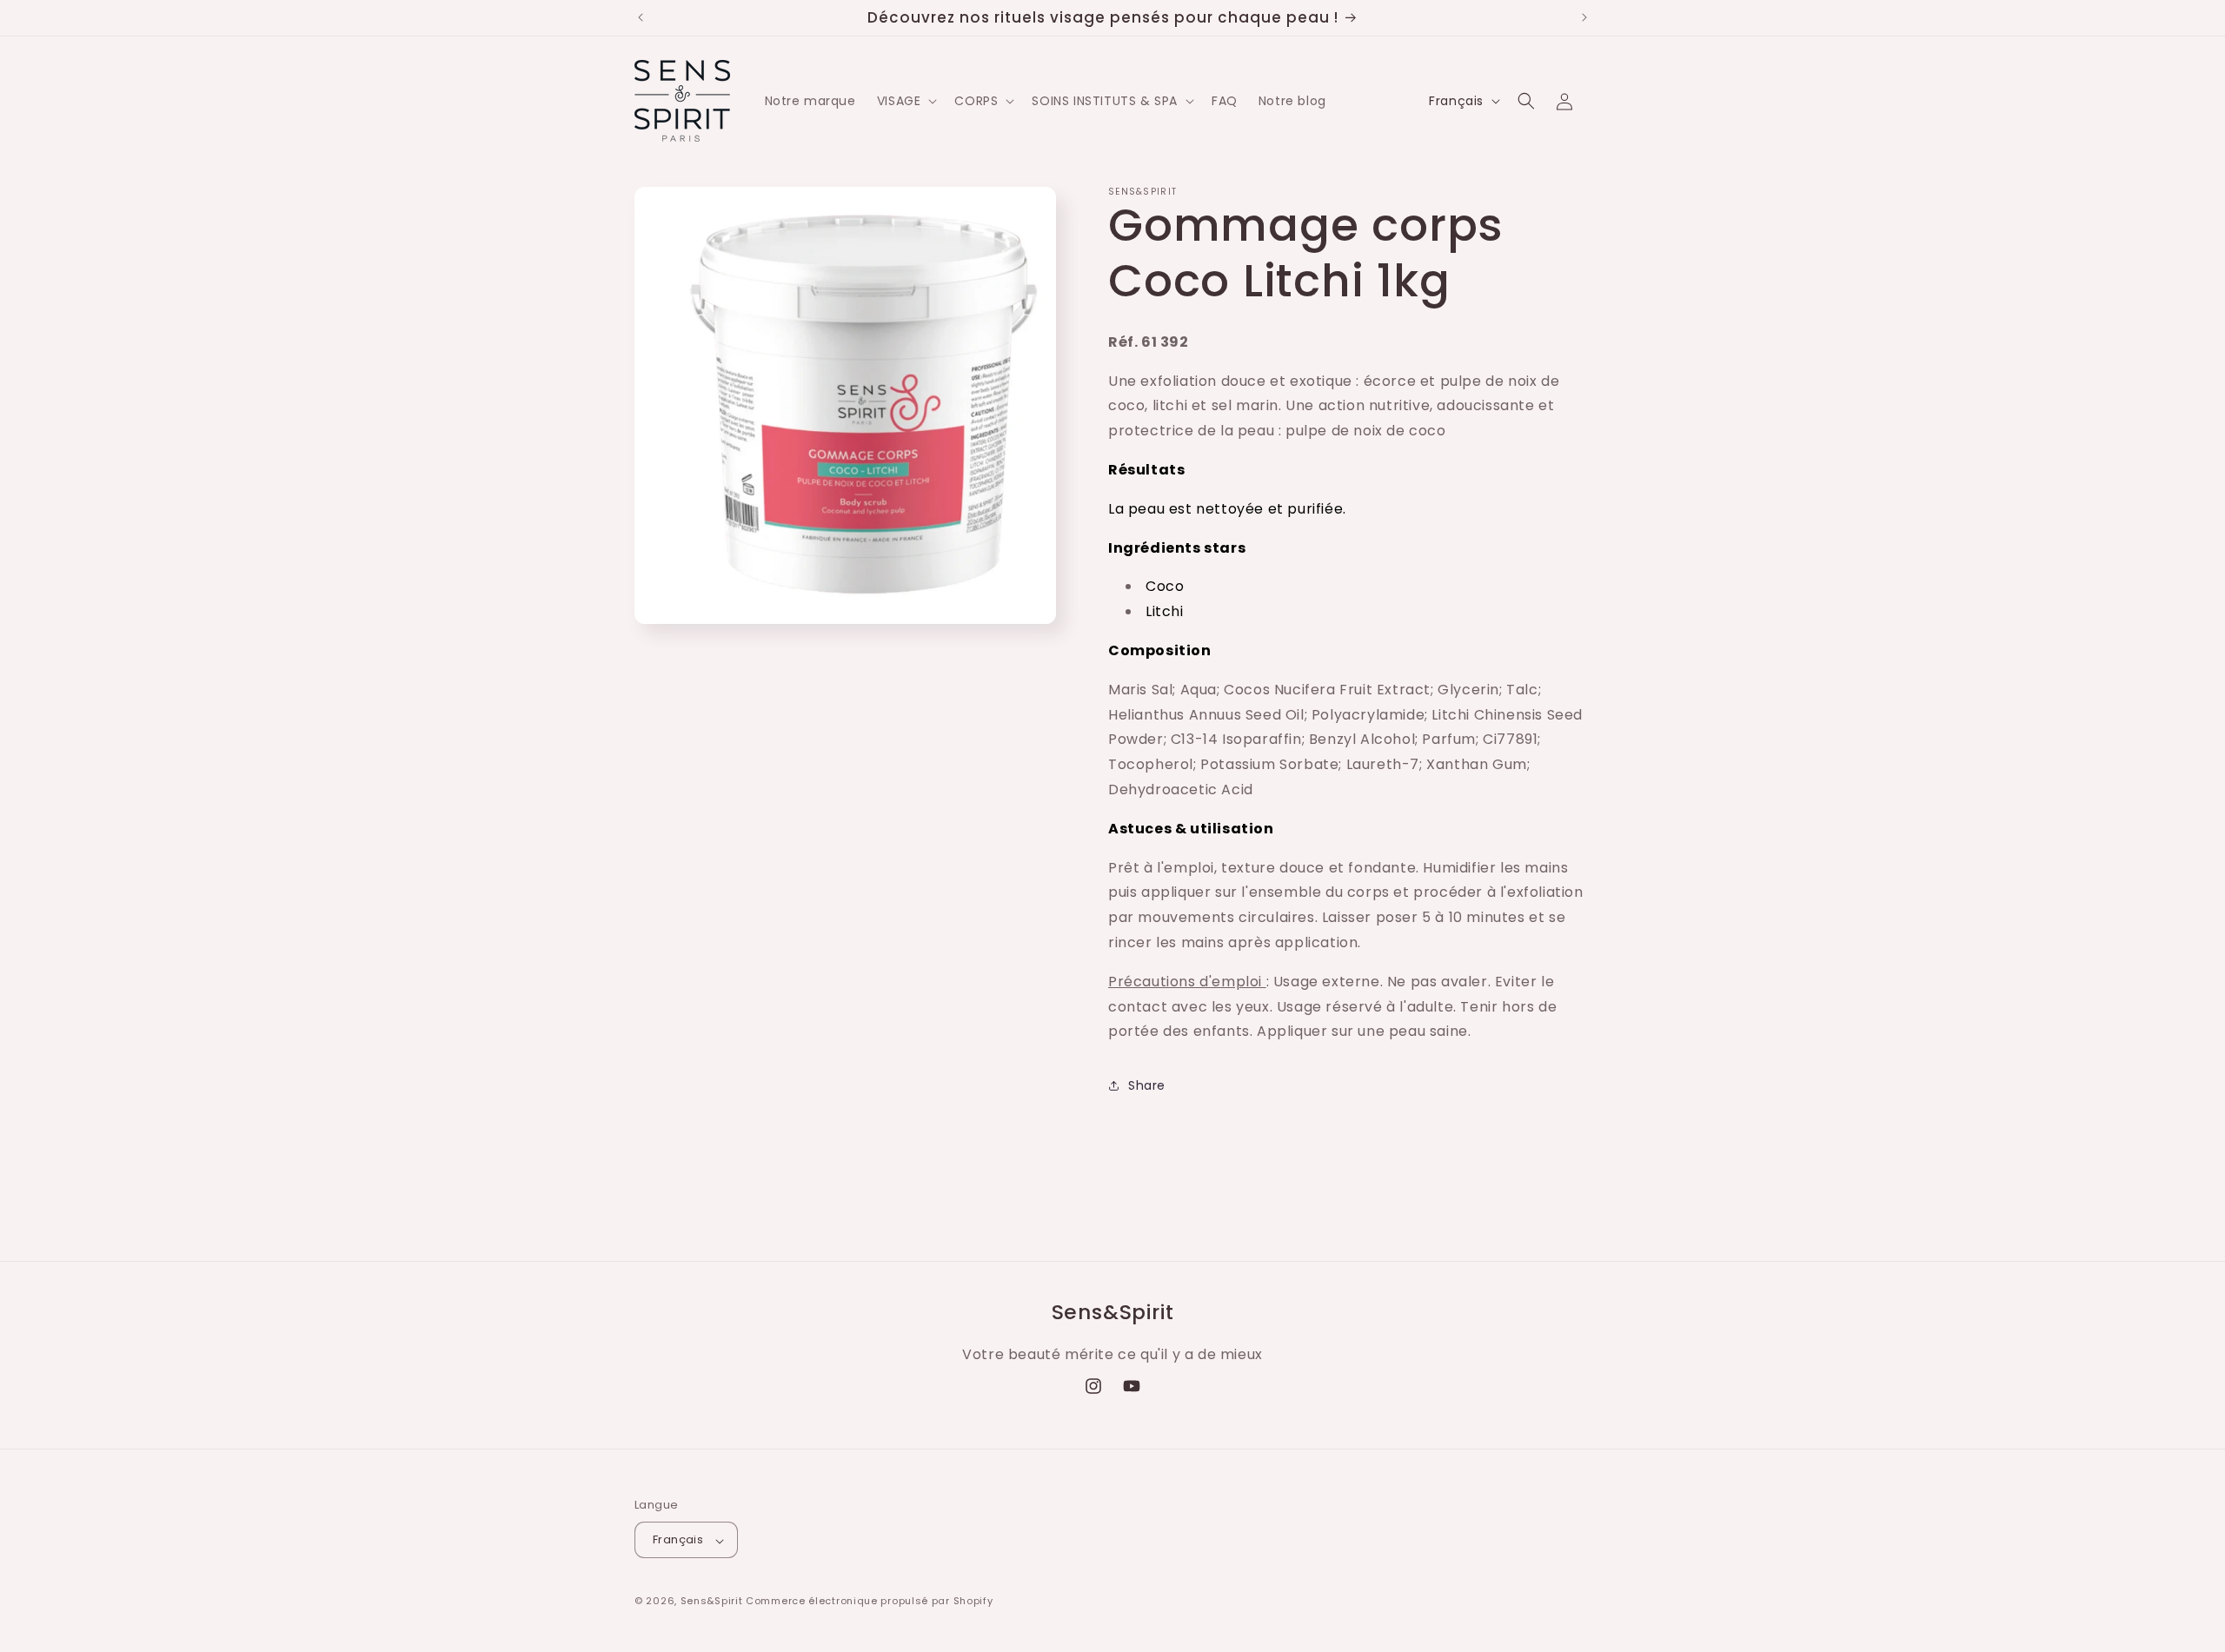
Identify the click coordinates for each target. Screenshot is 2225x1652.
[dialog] (1349, 740)
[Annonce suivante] (1584, 17)
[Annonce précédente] (641, 17)
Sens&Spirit (712, 1602)
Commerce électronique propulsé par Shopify (869, 1602)
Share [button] (1147, 1085)
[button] (906, 101)
